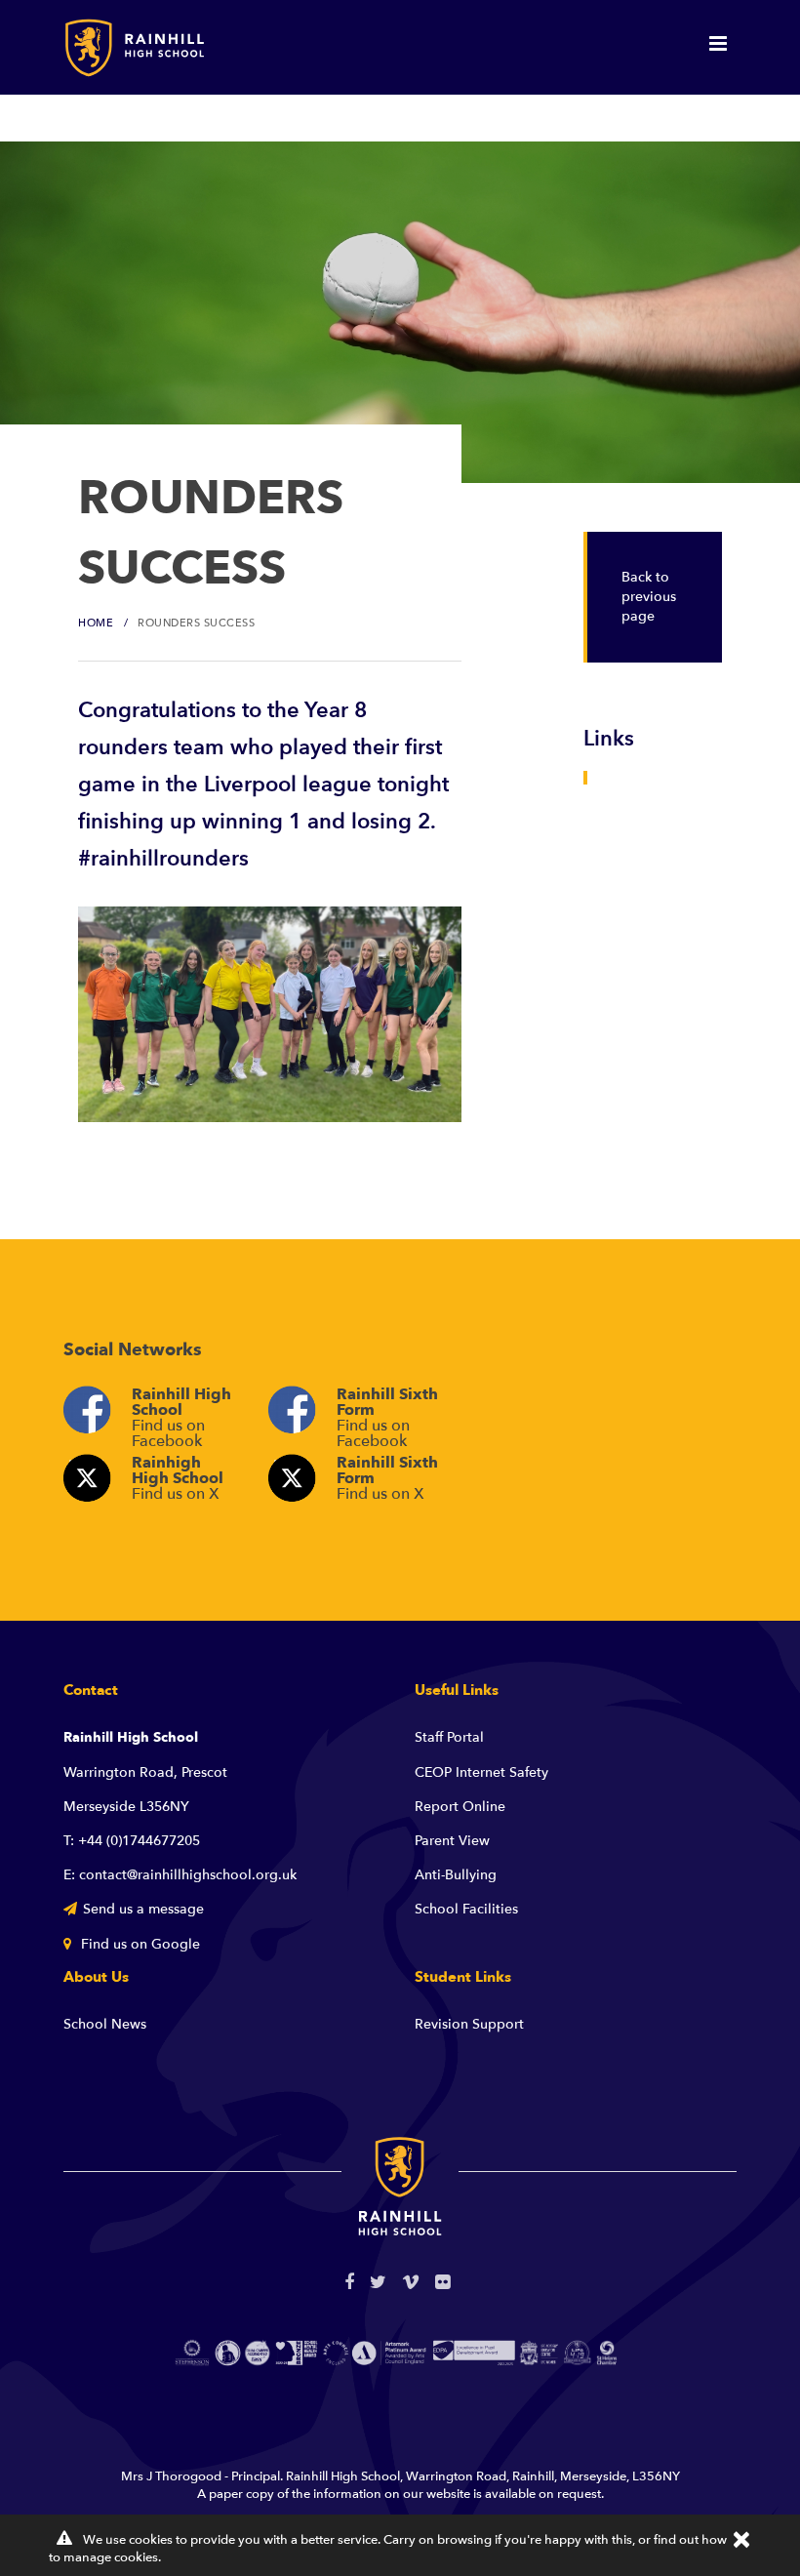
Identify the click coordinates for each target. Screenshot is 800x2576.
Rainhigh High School (178, 1478)
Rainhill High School (181, 1414)
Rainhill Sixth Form (387, 1414)
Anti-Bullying (456, 1875)
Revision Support (469, 2024)
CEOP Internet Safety (481, 1772)
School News (105, 2024)
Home (96, 623)
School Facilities (466, 1909)
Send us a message (143, 1909)
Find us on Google (139, 1944)
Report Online (460, 1807)
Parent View (452, 1841)
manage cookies (111, 2557)
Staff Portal (449, 1737)
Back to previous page (649, 597)
